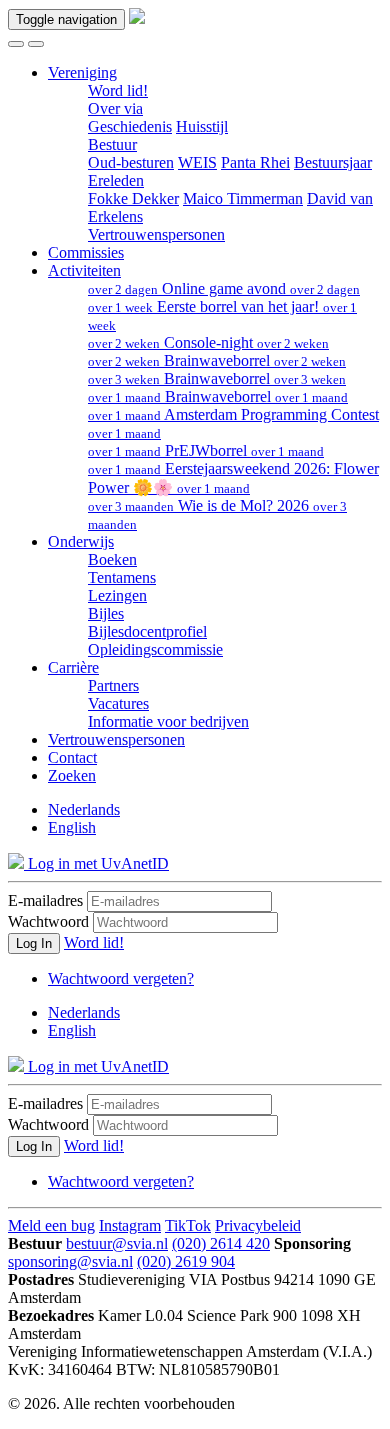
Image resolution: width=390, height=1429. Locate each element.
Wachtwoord (48, 921)
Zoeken (72, 775)
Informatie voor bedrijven (168, 721)
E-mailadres (45, 900)
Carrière (73, 667)
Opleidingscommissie (155, 649)
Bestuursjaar (333, 162)
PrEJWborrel (206, 450)
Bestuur (112, 144)
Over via (115, 108)
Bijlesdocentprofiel (147, 631)
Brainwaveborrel (217, 360)
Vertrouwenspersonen (156, 234)
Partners (113, 685)
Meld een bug (51, 1225)
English (72, 827)
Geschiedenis (130, 126)
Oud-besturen (131, 162)
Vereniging (82, 72)
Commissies (86, 252)
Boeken (112, 559)
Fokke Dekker (133, 198)
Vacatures (118, 703)
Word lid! (118, 90)
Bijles (106, 613)
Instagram (130, 1225)
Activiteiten (84, 270)
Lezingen (117, 595)
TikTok (188, 1225)
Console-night (208, 342)
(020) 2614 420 (221, 1243)
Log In (34, 943)
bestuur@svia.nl (117, 1243)
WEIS (197, 162)
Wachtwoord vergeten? (121, 978)
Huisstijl (202, 126)
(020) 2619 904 (186, 1261)
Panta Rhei (255, 162)
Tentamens (122, 577)
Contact (72, 757)
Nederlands (84, 809)
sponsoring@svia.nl (70, 1261)
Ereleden (116, 180)
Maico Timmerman (243, 198)
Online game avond (224, 288)
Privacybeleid (258, 1225)
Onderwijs (81, 541)
